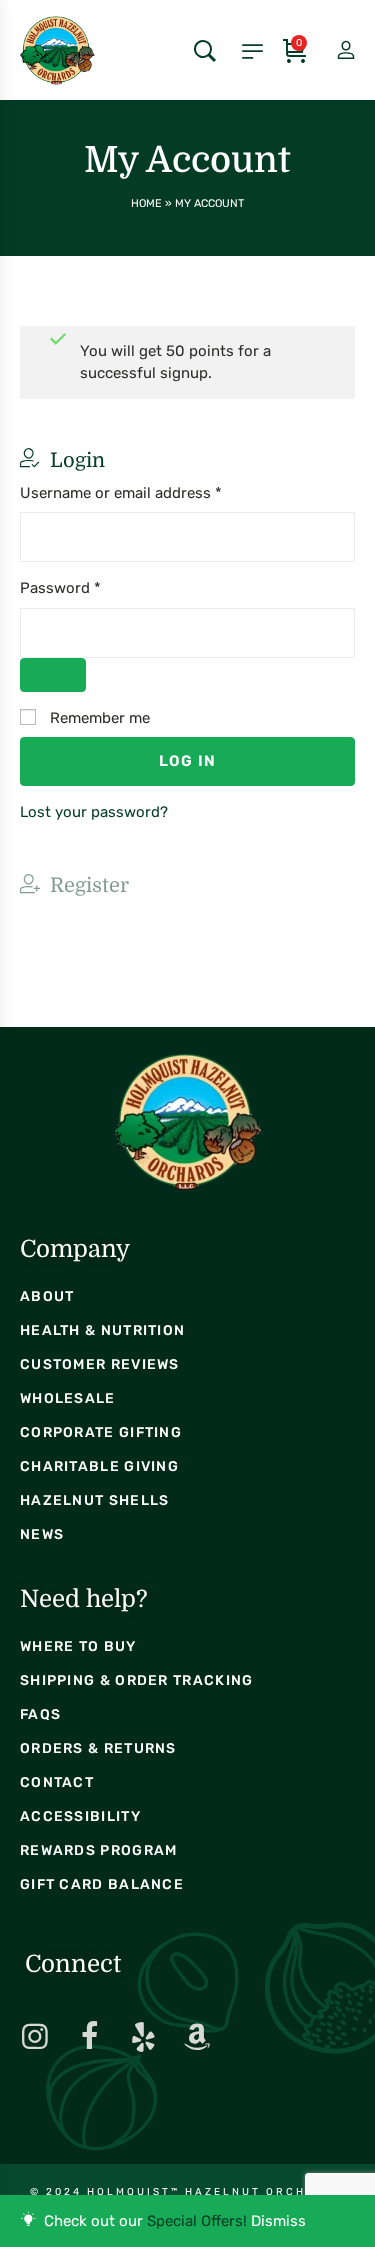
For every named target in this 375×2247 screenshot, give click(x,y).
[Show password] (53, 675)
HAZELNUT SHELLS (95, 1500)
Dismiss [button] (278, 2221)
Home (146, 203)
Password (91, 587)
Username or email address (152, 492)
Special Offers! (197, 2221)
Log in (187, 761)
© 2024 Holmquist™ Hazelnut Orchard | (188, 2192)
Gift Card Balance (102, 1884)
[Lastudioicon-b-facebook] (89, 2037)
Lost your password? (94, 812)
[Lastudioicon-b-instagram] (35, 2037)
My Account (329, 51)
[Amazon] (197, 2037)
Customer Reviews (100, 1364)
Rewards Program (99, 1850)
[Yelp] (143, 2037)
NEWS (42, 1534)
